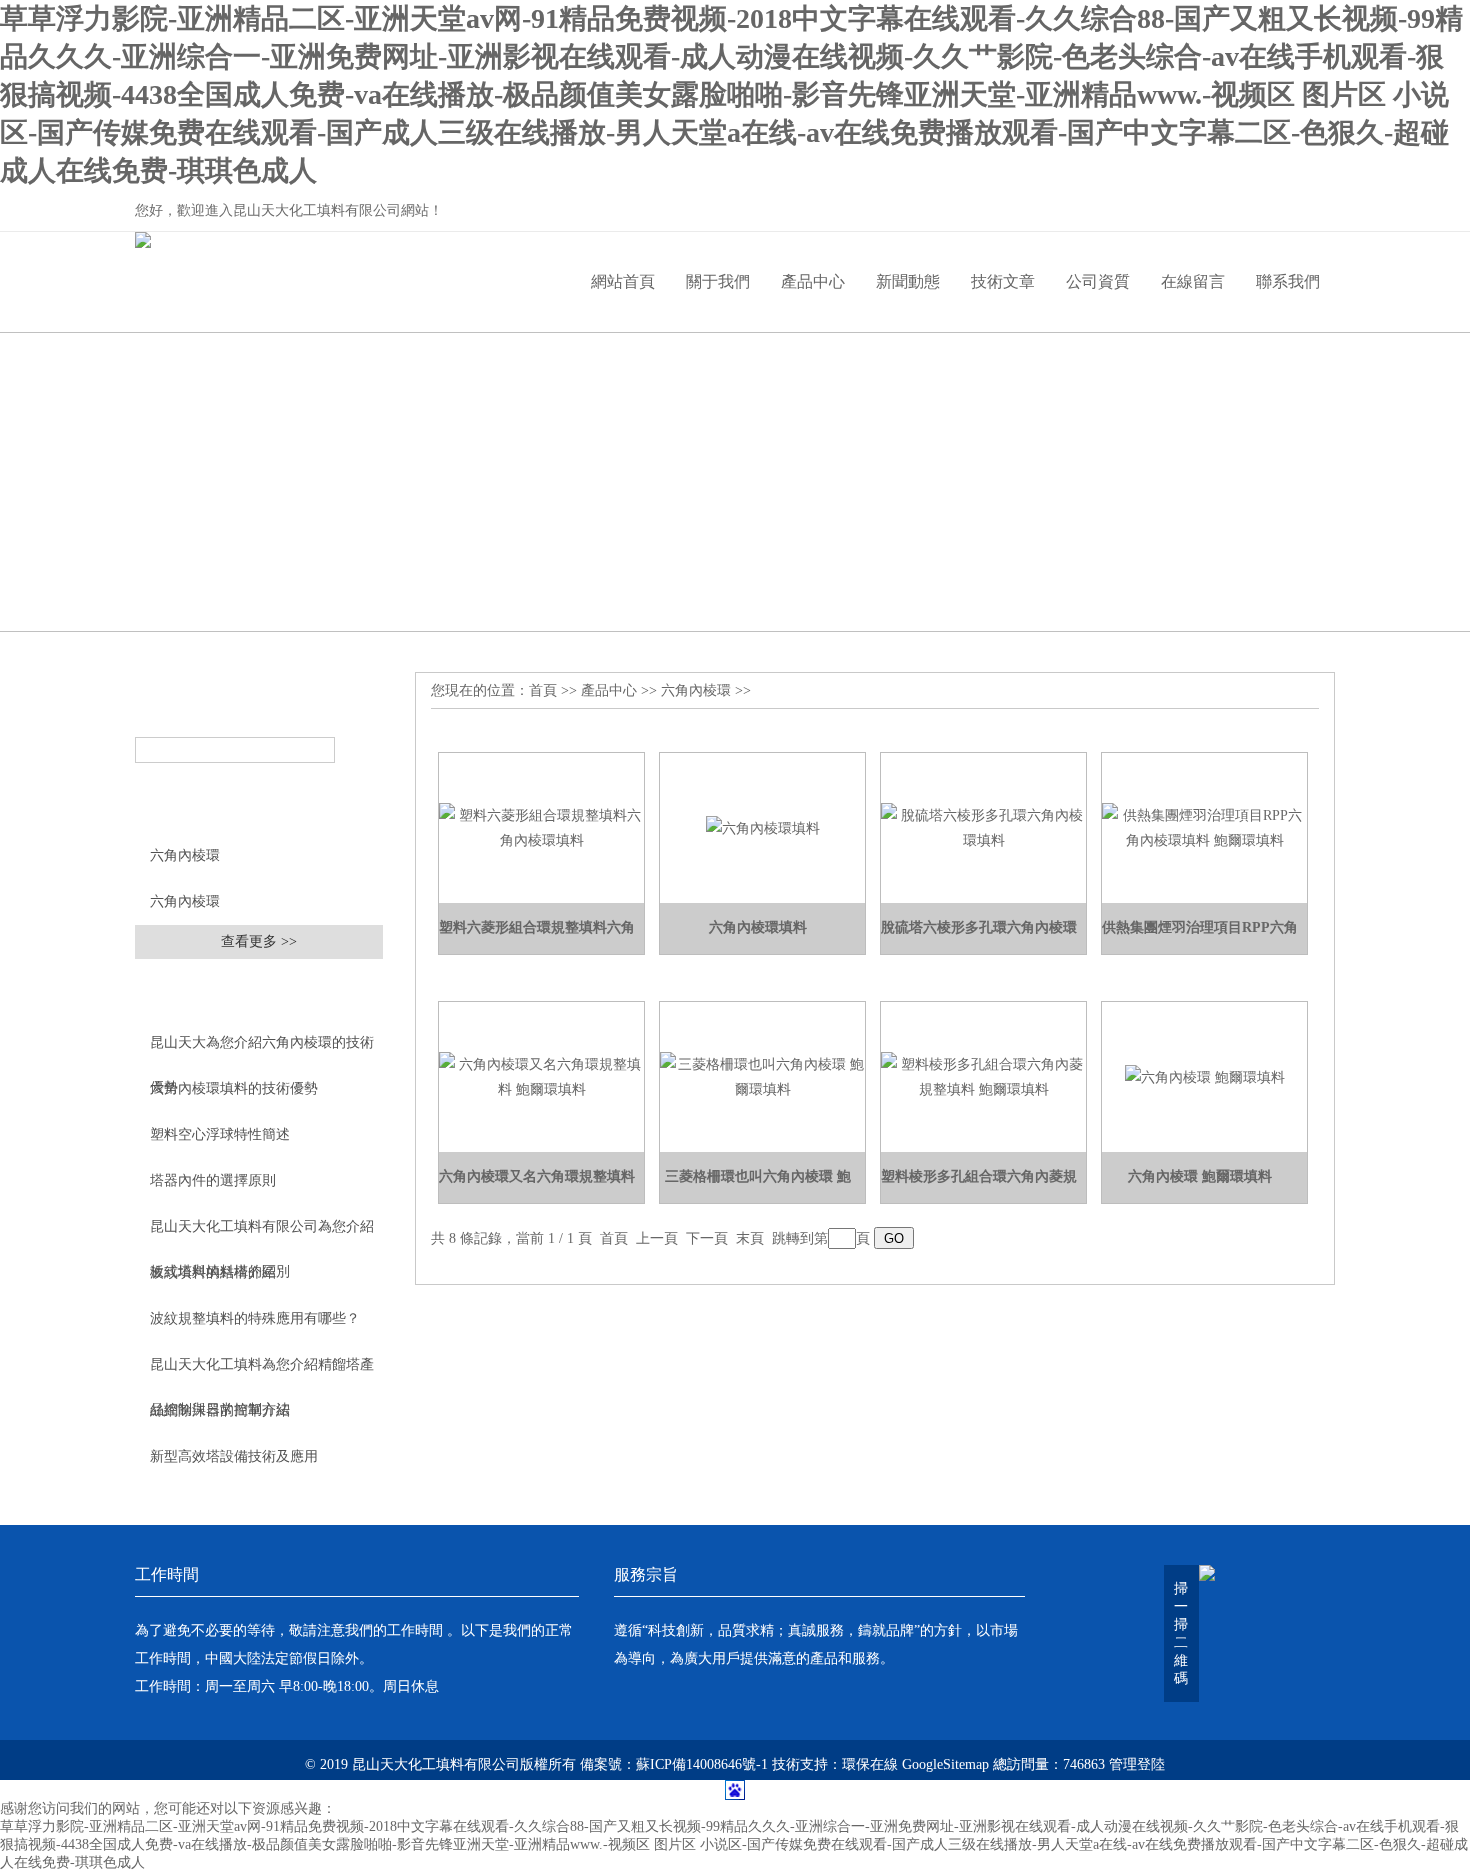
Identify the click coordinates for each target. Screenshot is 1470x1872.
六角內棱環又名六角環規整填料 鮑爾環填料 (537, 1186)
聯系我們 (1288, 281)
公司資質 (1098, 281)
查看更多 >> (259, 941)
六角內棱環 (185, 855)
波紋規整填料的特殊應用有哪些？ (255, 1318)
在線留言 (1193, 281)
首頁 (543, 690)
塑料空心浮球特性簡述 (220, 1134)
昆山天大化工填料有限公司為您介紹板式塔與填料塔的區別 (262, 1234)
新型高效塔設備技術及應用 (234, 1456)
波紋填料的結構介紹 (213, 1272)
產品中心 (813, 281)
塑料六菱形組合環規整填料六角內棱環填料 (537, 937)
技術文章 (1003, 281)
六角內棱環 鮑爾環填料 (1200, 1176)
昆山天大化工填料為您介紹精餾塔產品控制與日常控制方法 (262, 1372)
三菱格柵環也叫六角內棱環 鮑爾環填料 (758, 1186)
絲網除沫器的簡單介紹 (220, 1410)
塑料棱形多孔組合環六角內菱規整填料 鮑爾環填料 (979, 1186)
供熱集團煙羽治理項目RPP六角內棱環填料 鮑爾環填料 (1200, 937)
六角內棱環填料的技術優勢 (234, 1088)
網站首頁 (623, 281)
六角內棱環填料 (758, 927)
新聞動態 (908, 281)
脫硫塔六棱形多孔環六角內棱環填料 (979, 937)
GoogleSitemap (945, 1764)
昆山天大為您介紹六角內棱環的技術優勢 (262, 1050)
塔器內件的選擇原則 (213, 1180)
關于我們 (718, 281)
